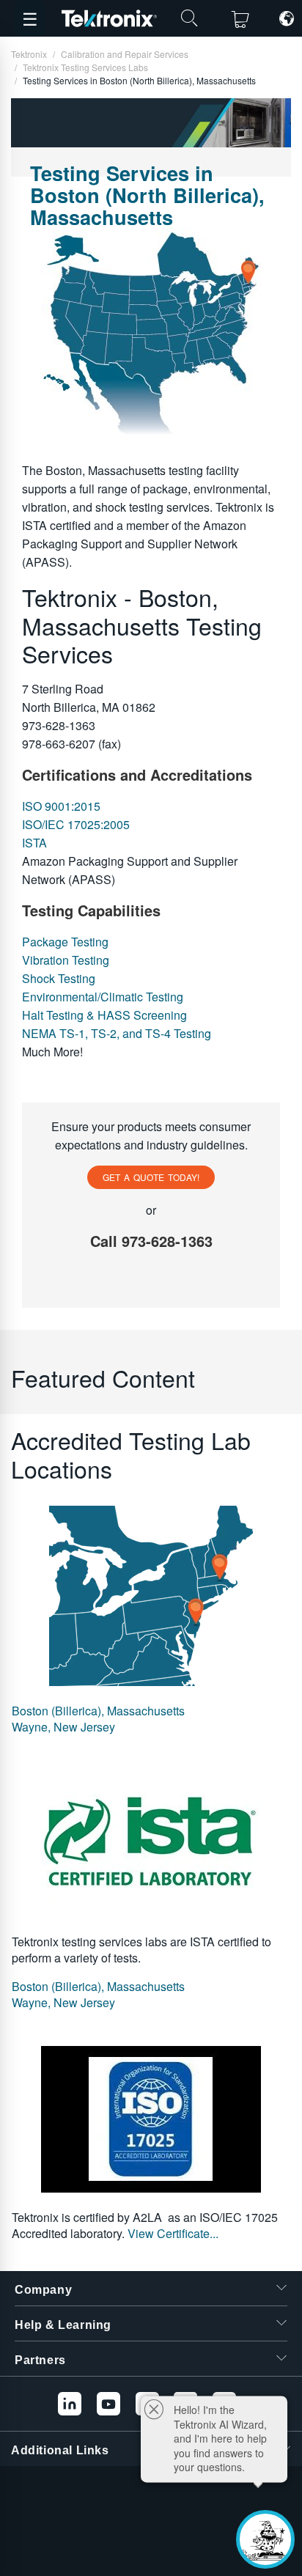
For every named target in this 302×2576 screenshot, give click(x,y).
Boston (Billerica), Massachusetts (98, 1711)
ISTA (34, 843)
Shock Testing (59, 978)
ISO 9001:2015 (61, 806)
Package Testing (65, 942)
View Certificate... (173, 2233)
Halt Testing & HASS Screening (104, 1015)
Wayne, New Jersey (63, 1727)
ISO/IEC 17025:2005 (76, 824)
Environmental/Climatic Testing (103, 997)
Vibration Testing (66, 960)
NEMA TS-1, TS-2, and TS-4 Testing (117, 1033)
